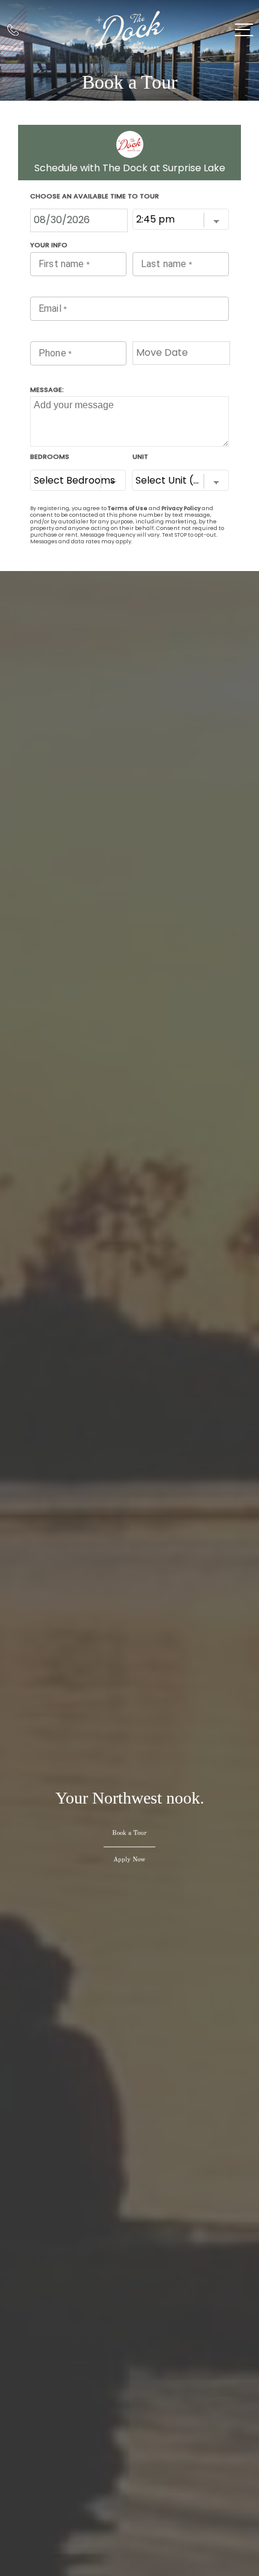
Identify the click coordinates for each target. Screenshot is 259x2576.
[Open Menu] (244, 30)
